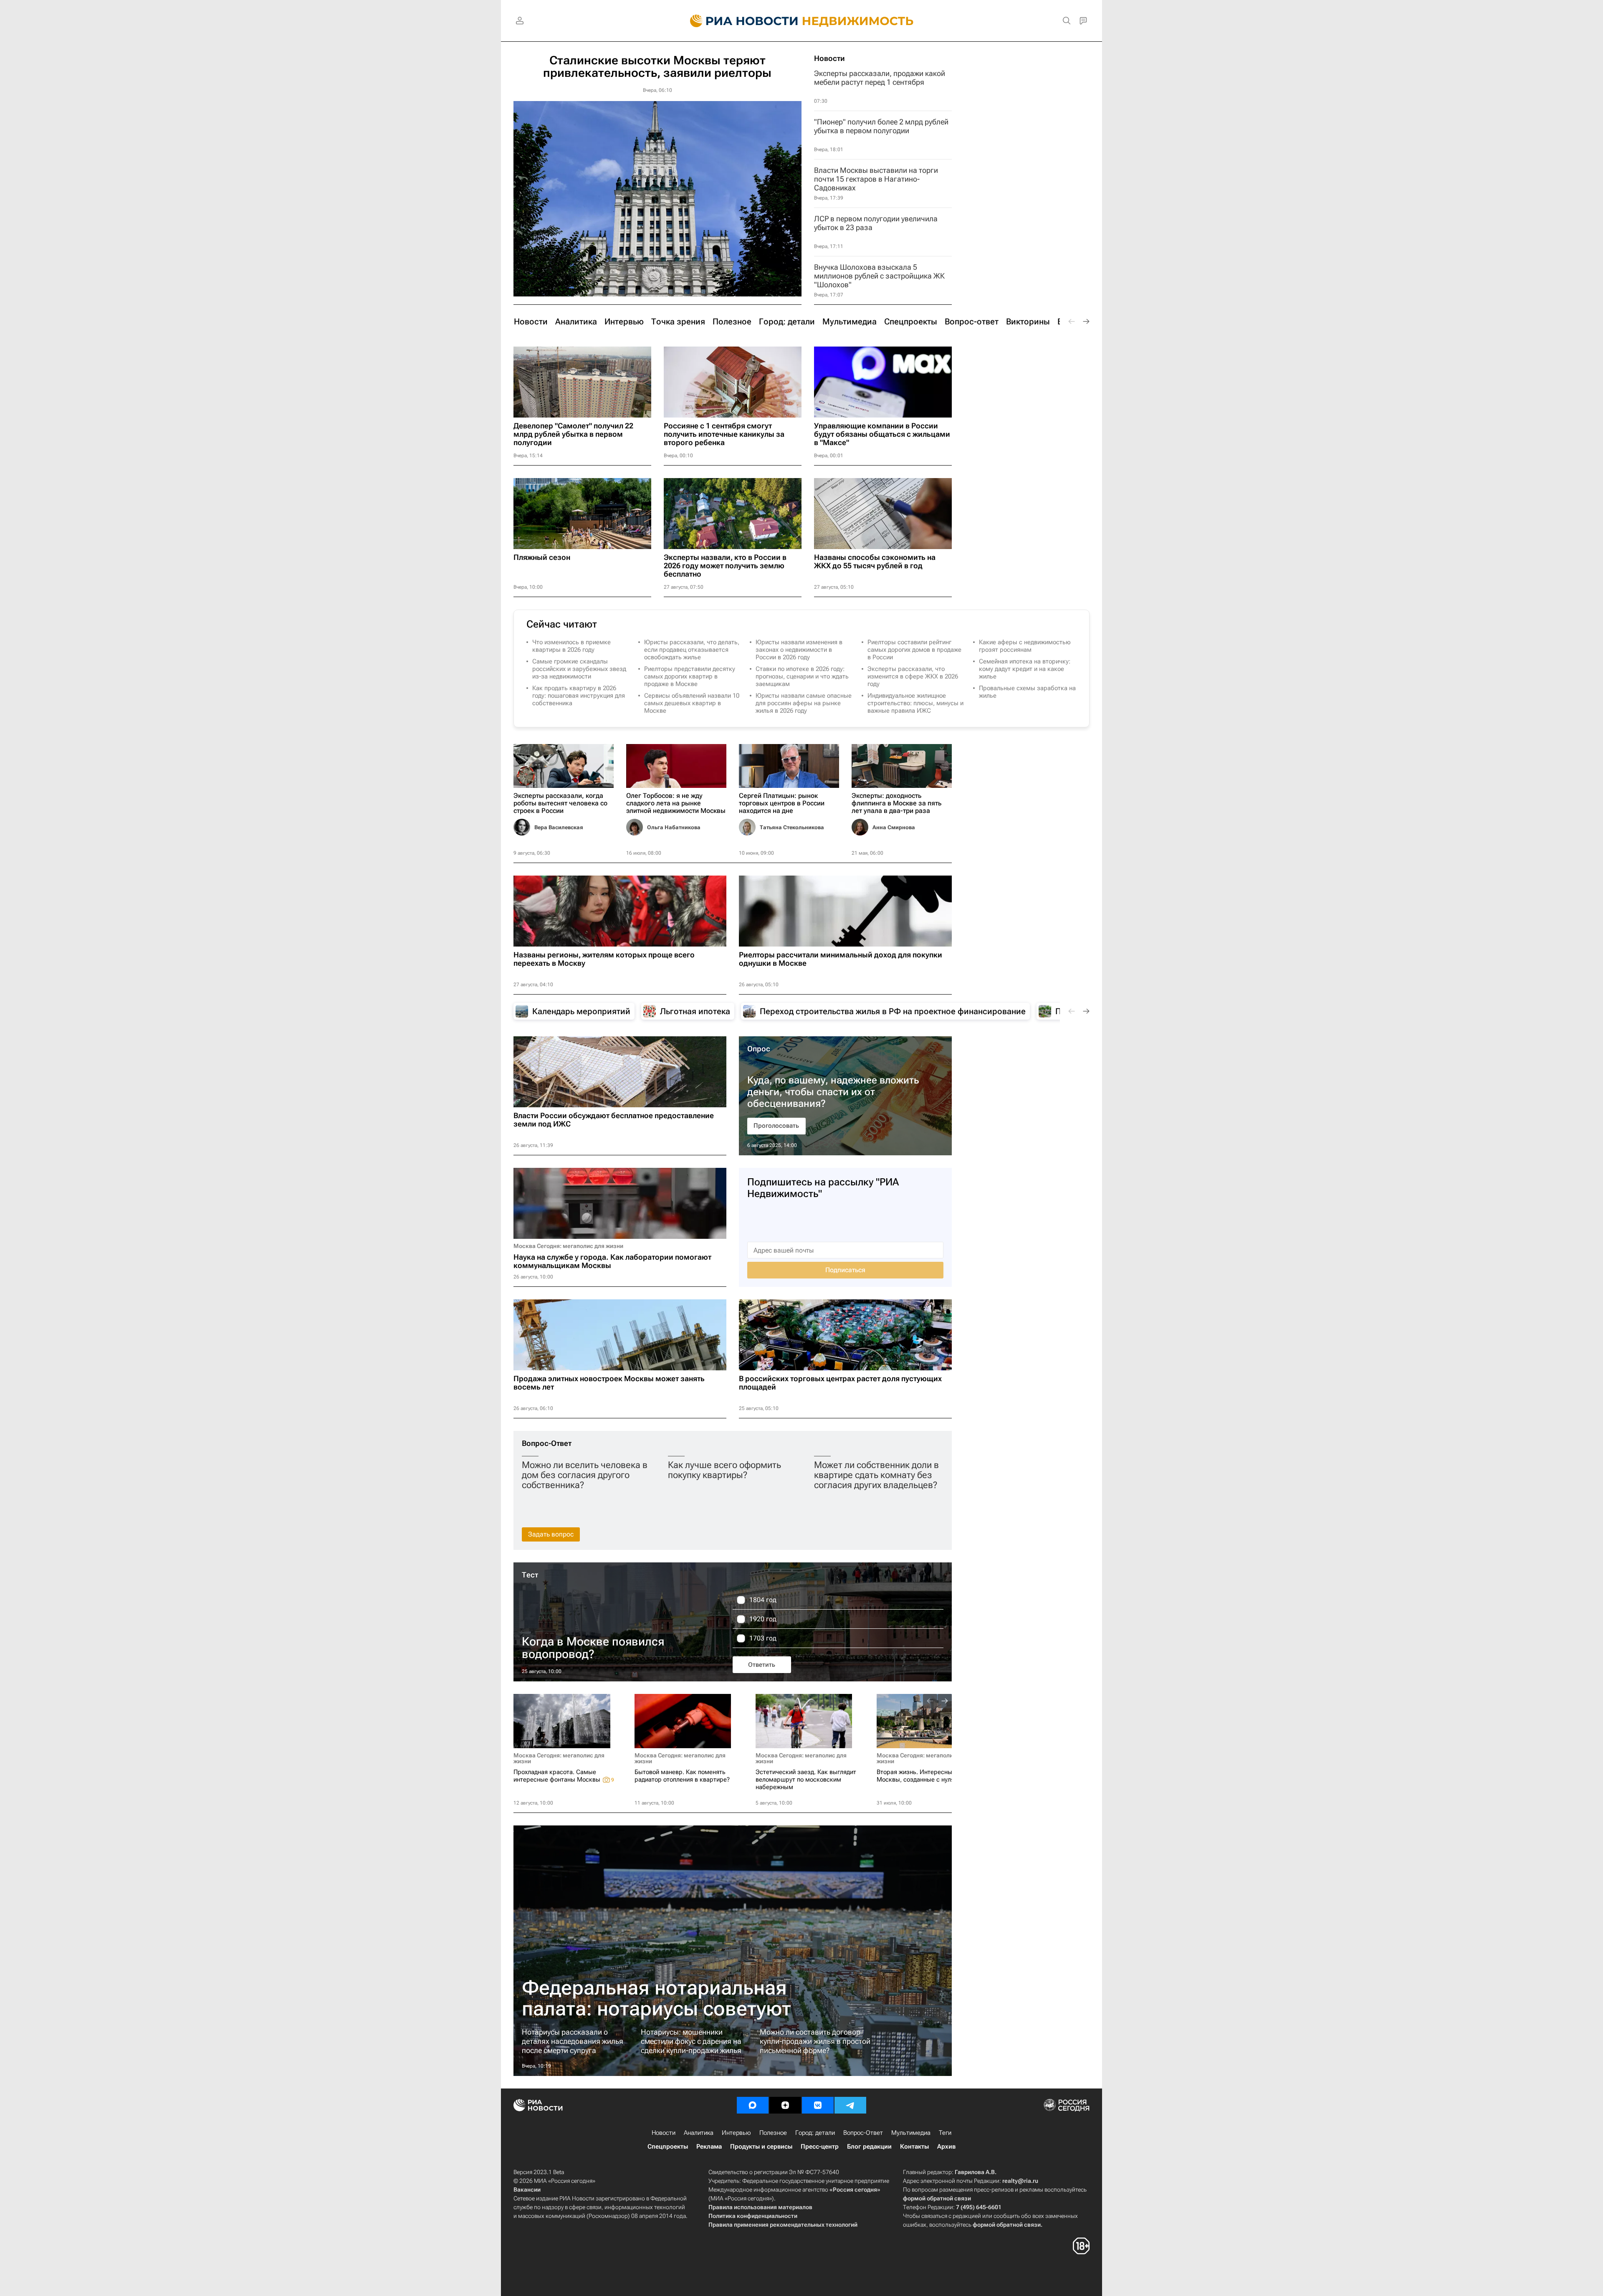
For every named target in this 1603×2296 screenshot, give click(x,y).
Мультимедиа (911, 2133)
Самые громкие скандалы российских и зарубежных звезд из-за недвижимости (579, 669)
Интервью (736, 2133)
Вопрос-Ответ (547, 1443)
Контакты (914, 2147)
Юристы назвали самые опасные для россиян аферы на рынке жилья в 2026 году (804, 703)
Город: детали (815, 2133)
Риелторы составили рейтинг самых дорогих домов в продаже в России (914, 650)
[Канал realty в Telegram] (850, 2105)
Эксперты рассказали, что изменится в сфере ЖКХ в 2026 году (913, 676)
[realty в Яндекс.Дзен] (785, 2105)
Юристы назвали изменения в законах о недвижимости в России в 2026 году (799, 650)
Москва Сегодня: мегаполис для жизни (568, 1246)
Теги (945, 2133)
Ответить (762, 1665)
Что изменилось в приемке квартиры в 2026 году (571, 646)
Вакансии (527, 2190)
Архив (946, 2147)
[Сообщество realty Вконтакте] (818, 2105)
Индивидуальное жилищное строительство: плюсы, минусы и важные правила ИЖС (915, 703)
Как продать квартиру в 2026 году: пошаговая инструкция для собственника (579, 696)
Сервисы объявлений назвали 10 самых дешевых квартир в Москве (692, 703)
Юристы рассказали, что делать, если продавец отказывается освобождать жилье (692, 650)
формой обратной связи (937, 2198)
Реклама (709, 2147)
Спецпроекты (668, 2147)
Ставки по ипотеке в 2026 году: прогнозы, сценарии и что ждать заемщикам (802, 676)
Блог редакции (869, 2147)
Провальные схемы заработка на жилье (1027, 692)
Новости (829, 58)
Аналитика (699, 2133)
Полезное (773, 2133)
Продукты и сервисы (761, 2147)
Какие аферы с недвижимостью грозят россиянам (1025, 646)
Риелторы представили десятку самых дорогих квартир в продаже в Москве (690, 676)
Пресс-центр (820, 2147)
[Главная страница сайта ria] (739, 21)
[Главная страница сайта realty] (802, 21)
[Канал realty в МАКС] (753, 2105)
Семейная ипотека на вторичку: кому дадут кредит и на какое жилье (1025, 669)
